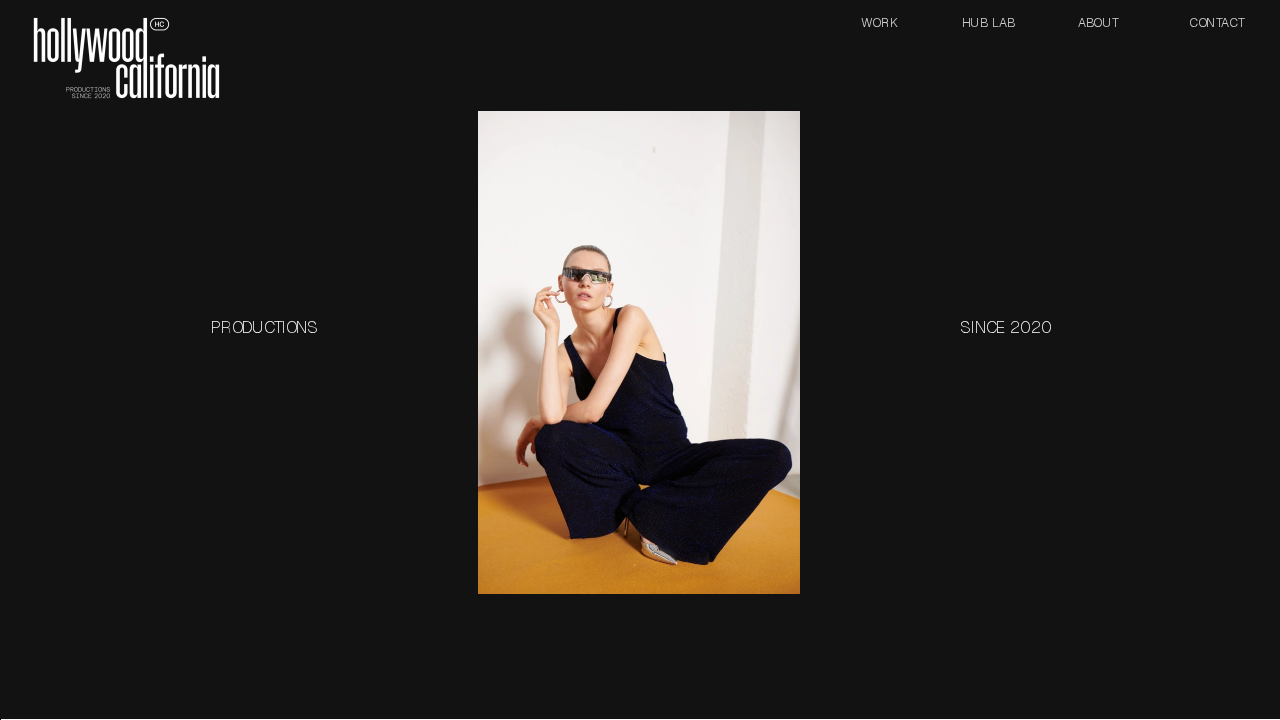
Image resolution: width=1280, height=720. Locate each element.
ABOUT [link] (1098, 22)
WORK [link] (880, 22)
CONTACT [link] (1216, 22)
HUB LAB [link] (988, 22)
